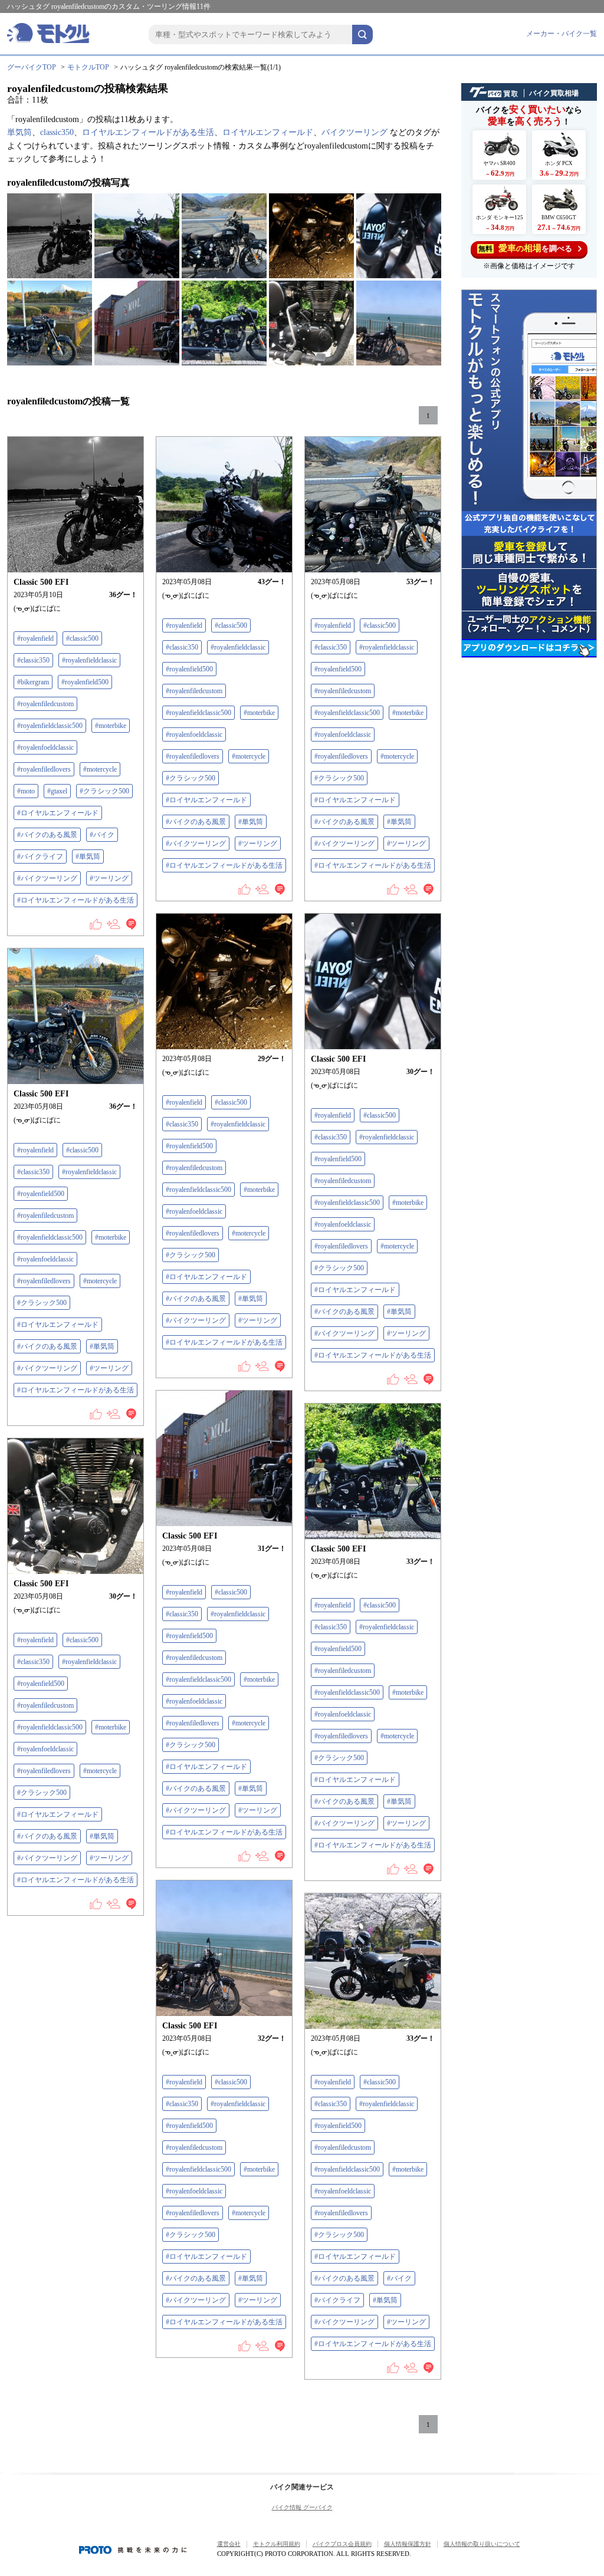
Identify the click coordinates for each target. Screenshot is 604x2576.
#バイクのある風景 (47, 835)
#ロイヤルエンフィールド (58, 813)
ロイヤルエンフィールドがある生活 (148, 132)
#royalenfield (35, 638)
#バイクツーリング (47, 878)
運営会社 (229, 2544)
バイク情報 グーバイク (302, 2507)
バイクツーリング (354, 132)
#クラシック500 (104, 791)
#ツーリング (109, 878)
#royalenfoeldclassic (45, 747)
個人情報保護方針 (408, 2544)
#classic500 (82, 638)
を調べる (525, 248)
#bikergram (33, 682)
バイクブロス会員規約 (342, 2544)
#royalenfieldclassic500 (50, 726)
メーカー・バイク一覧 (562, 34)
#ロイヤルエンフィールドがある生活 (75, 900)
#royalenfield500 (85, 682)
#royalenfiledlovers (44, 769)
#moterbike (111, 726)
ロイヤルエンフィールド (268, 132)
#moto (26, 791)
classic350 (57, 132)
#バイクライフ (40, 857)
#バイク (102, 835)
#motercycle (100, 769)
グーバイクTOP (32, 67)
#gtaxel (57, 791)
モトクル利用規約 (277, 2544)
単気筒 (19, 132)
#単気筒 (88, 857)
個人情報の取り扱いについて (482, 2544)
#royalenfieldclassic (89, 660)
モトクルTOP (88, 67)
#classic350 (33, 660)
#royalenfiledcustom (45, 704)
